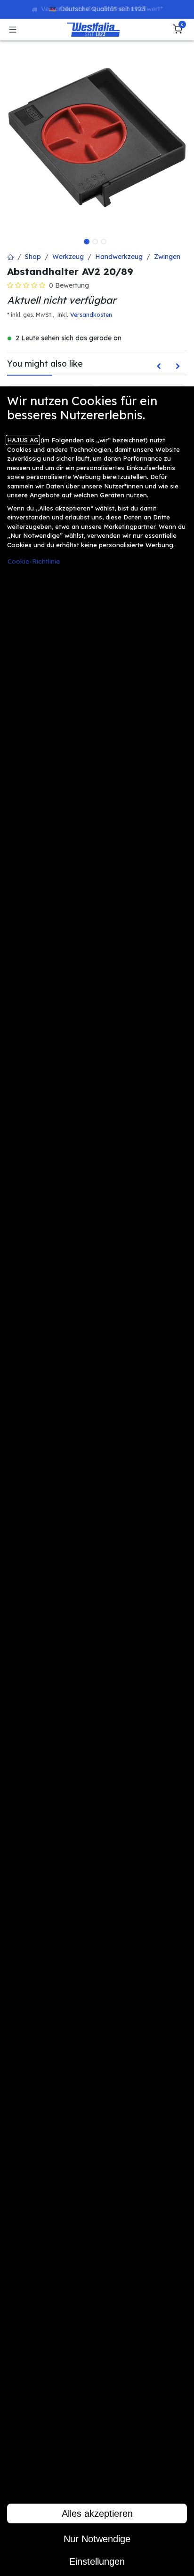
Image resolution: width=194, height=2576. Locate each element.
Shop (33, 257)
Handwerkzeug (119, 257)
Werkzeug (68, 257)
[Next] (178, 366)
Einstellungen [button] (97, 2561)
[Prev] (159, 366)
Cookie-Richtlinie (34, 561)
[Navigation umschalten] (13, 30)
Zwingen (167, 257)
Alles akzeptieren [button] (97, 2513)
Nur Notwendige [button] (97, 2539)
